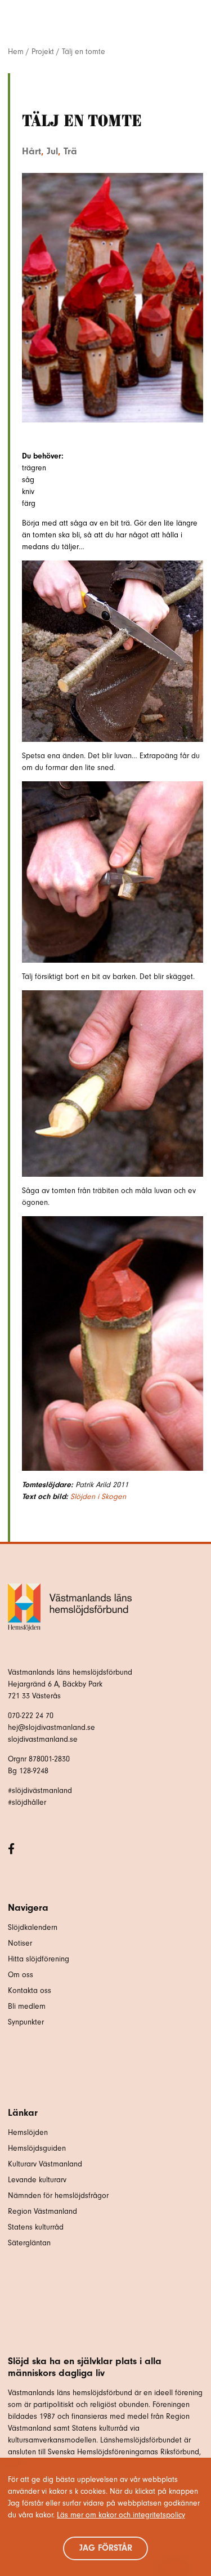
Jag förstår (106, 2548)
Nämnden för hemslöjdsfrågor (58, 2195)
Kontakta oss (30, 1990)
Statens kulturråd (36, 2227)
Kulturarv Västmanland (45, 2164)
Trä (70, 151)
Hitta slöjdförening (39, 1959)
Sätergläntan (30, 2243)
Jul (52, 151)
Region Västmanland (42, 2211)
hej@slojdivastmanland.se (51, 1727)
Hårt (32, 151)
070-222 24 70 (31, 1716)
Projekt (43, 52)
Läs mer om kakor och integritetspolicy (121, 2515)
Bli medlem (27, 2006)
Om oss (21, 1975)
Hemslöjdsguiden (37, 2148)
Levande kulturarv (37, 2180)
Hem (16, 52)
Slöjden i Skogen (98, 1496)
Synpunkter (26, 2022)
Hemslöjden (28, 2132)
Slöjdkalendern (33, 1927)
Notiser (20, 1943)
